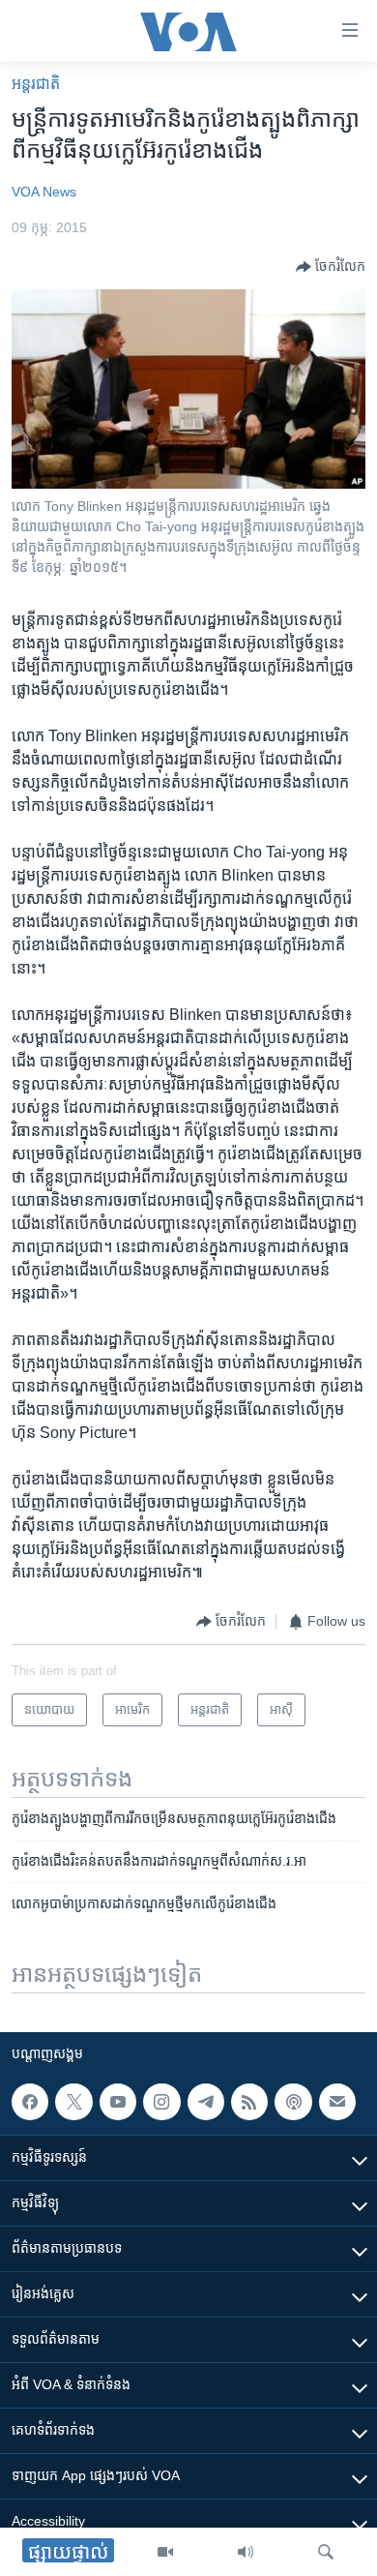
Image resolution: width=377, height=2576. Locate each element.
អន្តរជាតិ (36, 84)
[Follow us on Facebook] (30, 2102)
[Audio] (246, 2552)
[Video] (165, 2552)
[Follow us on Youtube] (118, 2102)
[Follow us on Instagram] (161, 2102)
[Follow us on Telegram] (206, 2102)
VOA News (44, 192)
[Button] (331, 267)
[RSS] (249, 2102)
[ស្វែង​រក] (326, 2552)
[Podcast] (293, 2102)
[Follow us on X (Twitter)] (73, 2102)
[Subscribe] (337, 2102)
